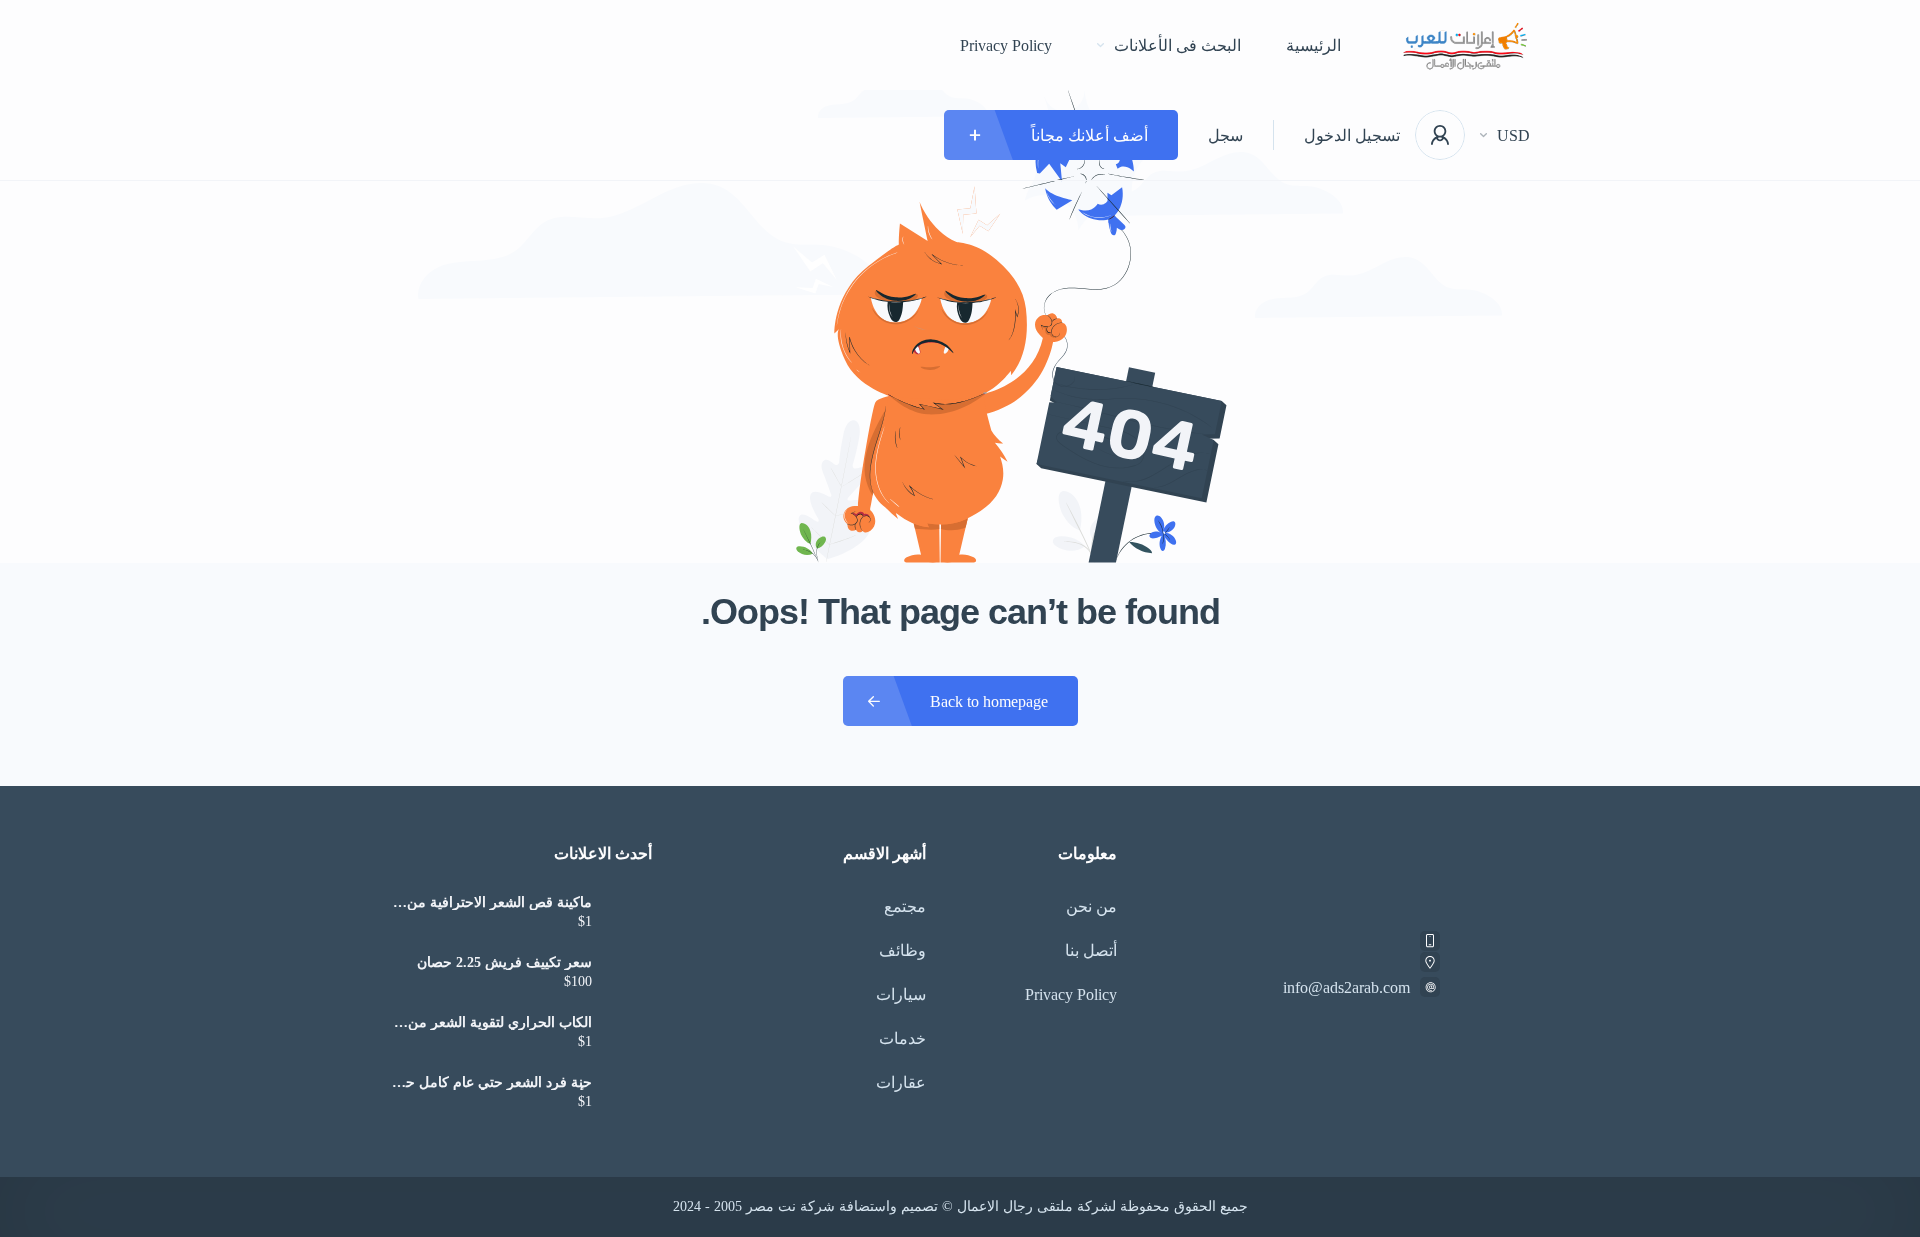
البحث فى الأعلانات (1177, 45)
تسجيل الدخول (1352, 135)
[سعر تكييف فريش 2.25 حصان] (629, 974)
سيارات (901, 994)
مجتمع (905, 906)
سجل (1225, 135)
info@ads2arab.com (1346, 987)
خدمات (902, 1038)
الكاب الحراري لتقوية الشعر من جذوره (500, 1023)
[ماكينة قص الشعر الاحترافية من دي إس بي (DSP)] (629, 914)
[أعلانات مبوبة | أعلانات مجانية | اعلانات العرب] (1465, 45)
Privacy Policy (1006, 45)
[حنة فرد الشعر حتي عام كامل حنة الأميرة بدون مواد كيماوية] (629, 1094)
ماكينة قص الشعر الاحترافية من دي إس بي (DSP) (499, 903)
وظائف (902, 950)
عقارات (901, 1082)
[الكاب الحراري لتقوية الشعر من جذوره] (629, 1034)
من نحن (1091, 906)
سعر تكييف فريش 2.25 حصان (504, 963)
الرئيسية (1313, 45)
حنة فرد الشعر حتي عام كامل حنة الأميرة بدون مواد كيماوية (493, 1083)
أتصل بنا (1091, 950)
